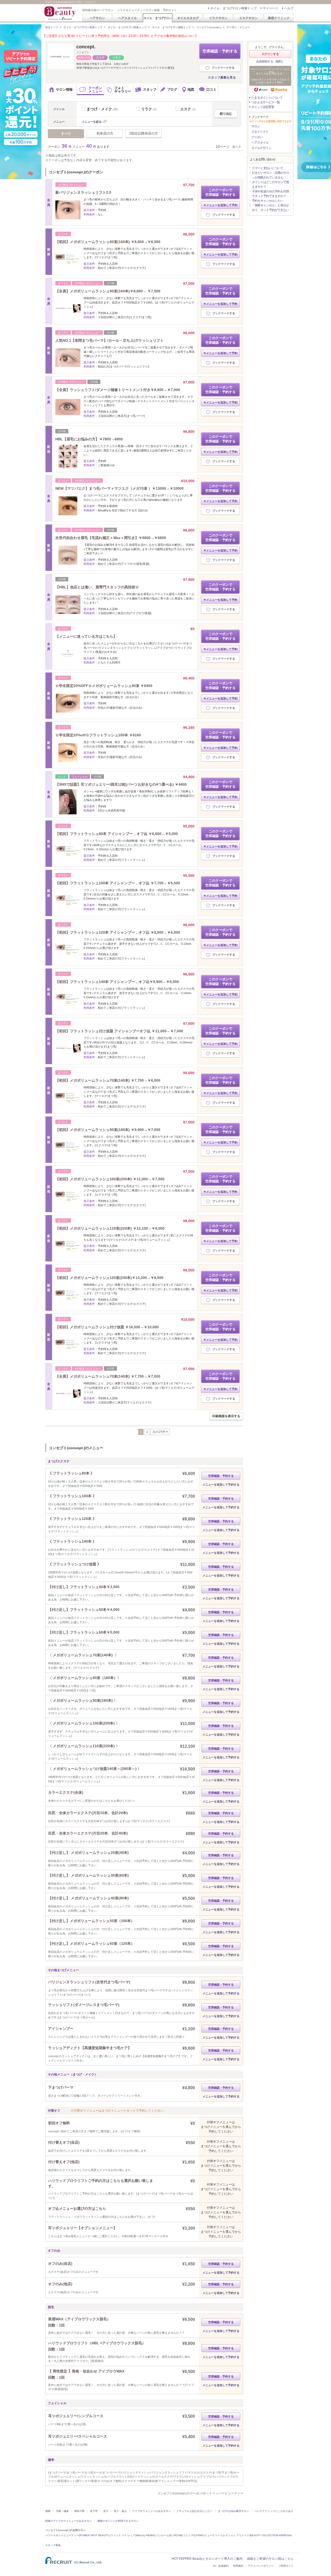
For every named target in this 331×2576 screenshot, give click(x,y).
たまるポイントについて (267, 98)
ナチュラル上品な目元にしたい (194, 2511)
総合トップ (52, 27)
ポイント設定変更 (263, 107)
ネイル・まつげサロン (157, 18)
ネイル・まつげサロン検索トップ (234, 8)
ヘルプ (289, 8)
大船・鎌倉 (62, 2511)
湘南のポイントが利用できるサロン (118, 2521)
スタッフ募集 (53, 2545)
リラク (150, 109)
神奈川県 (79, 2511)
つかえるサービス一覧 (266, 102)
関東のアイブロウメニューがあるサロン (69, 2521)
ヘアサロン (97, 18)
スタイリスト (260, 132)
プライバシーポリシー (261, 2566)
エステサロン (249, 18)
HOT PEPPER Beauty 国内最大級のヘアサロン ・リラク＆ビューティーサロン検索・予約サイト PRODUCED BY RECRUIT (61, 13)
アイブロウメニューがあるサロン (152, 2511)
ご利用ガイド (286, 2566)
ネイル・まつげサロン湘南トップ (171, 27)
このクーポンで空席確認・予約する (220, 192)
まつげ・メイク (103, 109)
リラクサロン (218, 18)
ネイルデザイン (261, 148)
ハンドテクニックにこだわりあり (274, 2511)
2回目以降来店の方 (144, 133)
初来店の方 (105, 133)
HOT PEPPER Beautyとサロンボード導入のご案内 (207, 2559)
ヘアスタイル (127, 18)
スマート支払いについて (268, 168)
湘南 (48, 2511)
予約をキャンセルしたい (268, 201)
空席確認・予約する (220, 51)
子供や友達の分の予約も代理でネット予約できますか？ (270, 194)
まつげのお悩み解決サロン (234, 2511)
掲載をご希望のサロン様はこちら (270, 2559)
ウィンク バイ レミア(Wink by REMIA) (133, 2535)
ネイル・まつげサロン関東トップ (127, 27)
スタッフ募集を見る (222, 77)
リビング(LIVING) (193, 2535)
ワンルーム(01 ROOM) (169, 2535)
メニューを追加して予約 (222, 205)
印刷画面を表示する (226, 1416)
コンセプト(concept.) (209, 27)
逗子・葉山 (120, 2511)
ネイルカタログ (188, 18)
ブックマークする (223, 68)
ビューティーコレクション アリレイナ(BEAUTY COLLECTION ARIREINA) (248, 2535)
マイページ (270, 8)
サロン (256, 126)
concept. (86, 47)
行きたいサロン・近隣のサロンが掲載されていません (270, 175)
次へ (235, 147)
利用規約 (238, 2566)
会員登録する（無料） (270, 61)
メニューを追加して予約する (221, 1485)
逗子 (106, 2511)
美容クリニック (279, 18)
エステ (189, 109)
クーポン (257, 137)
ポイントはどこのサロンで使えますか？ (270, 184)
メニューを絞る (92, 122)
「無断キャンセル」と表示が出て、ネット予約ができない (270, 208)
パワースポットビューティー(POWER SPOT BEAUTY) (77, 2535)
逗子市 (94, 2511)
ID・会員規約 (221, 2566)
